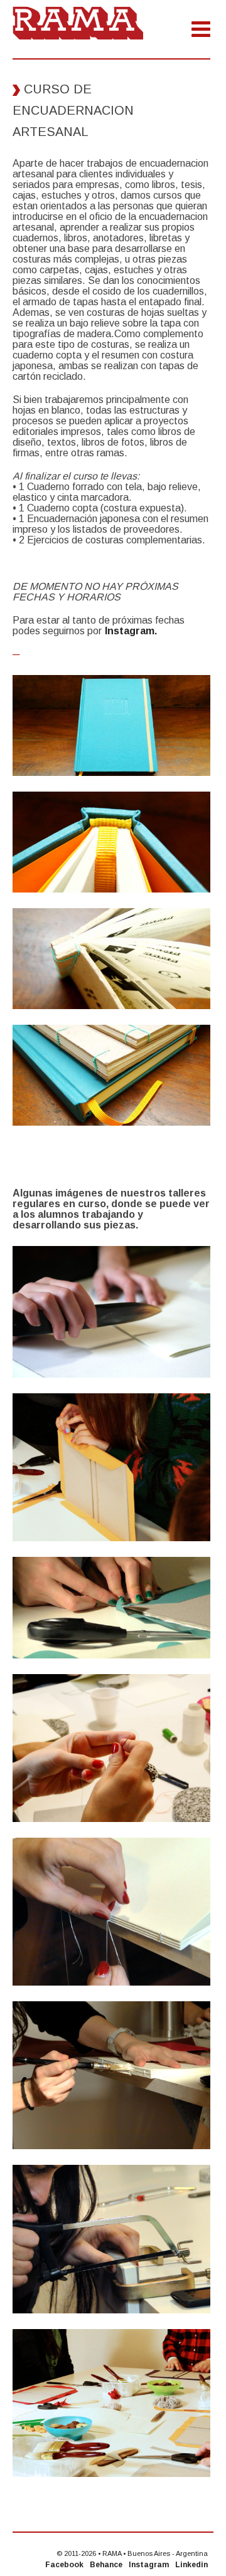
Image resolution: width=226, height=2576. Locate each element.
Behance (106, 2565)
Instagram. (131, 631)
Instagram (149, 2565)
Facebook (64, 2565)
